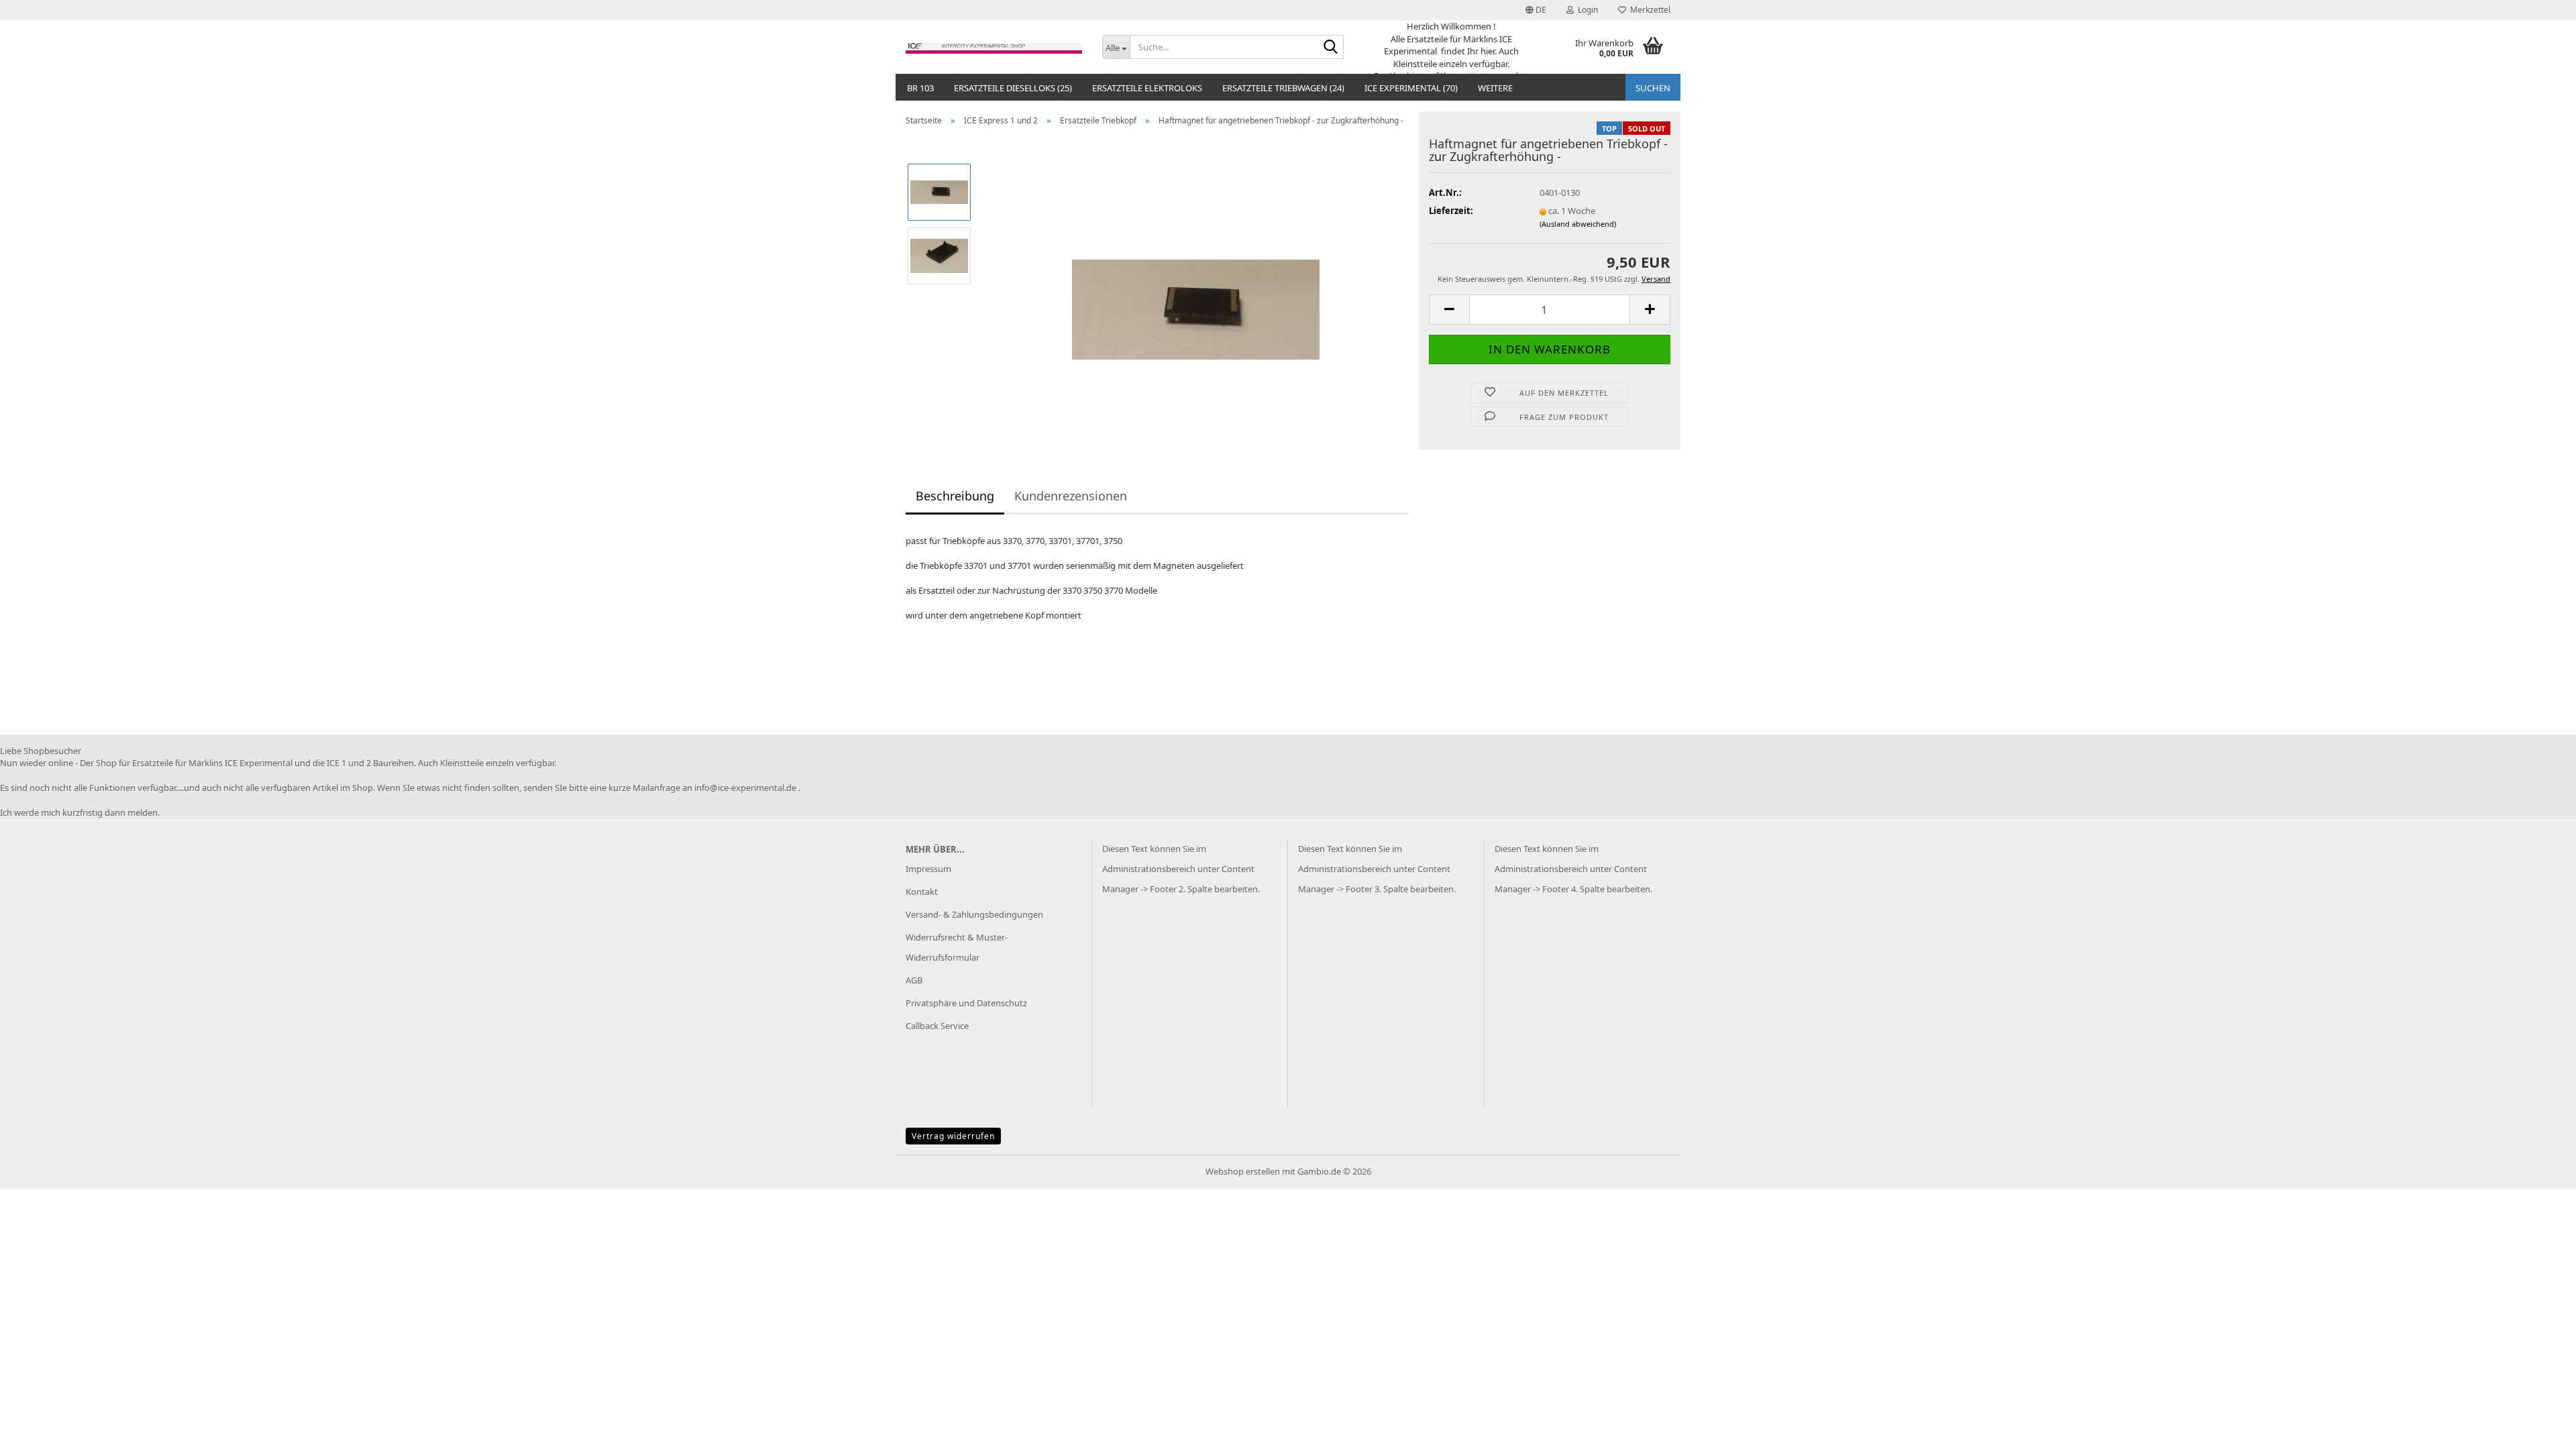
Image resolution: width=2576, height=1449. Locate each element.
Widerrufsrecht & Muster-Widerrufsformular (957, 947)
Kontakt (922, 892)
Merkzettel (1648, 10)
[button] (1536, 10)
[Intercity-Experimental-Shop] (994, 47)
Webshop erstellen (1243, 1171)
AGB (914, 980)
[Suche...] (1331, 48)
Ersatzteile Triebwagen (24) (1283, 88)
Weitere (1495, 88)
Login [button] (1586, 10)
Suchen (1653, 88)
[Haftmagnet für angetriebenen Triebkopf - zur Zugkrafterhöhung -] (1196, 286)
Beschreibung (955, 496)
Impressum (928, 869)
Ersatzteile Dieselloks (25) (1013, 88)
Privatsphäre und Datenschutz (966, 1003)
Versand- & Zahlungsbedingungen (974, 914)
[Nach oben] (2539, 1429)
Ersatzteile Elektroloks (1147, 88)
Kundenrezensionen (1071, 496)
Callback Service (937, 1026)
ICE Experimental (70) (1411, 88)
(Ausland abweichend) (1578, 224)
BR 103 (920, 88)
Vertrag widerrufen (953, 1136)
